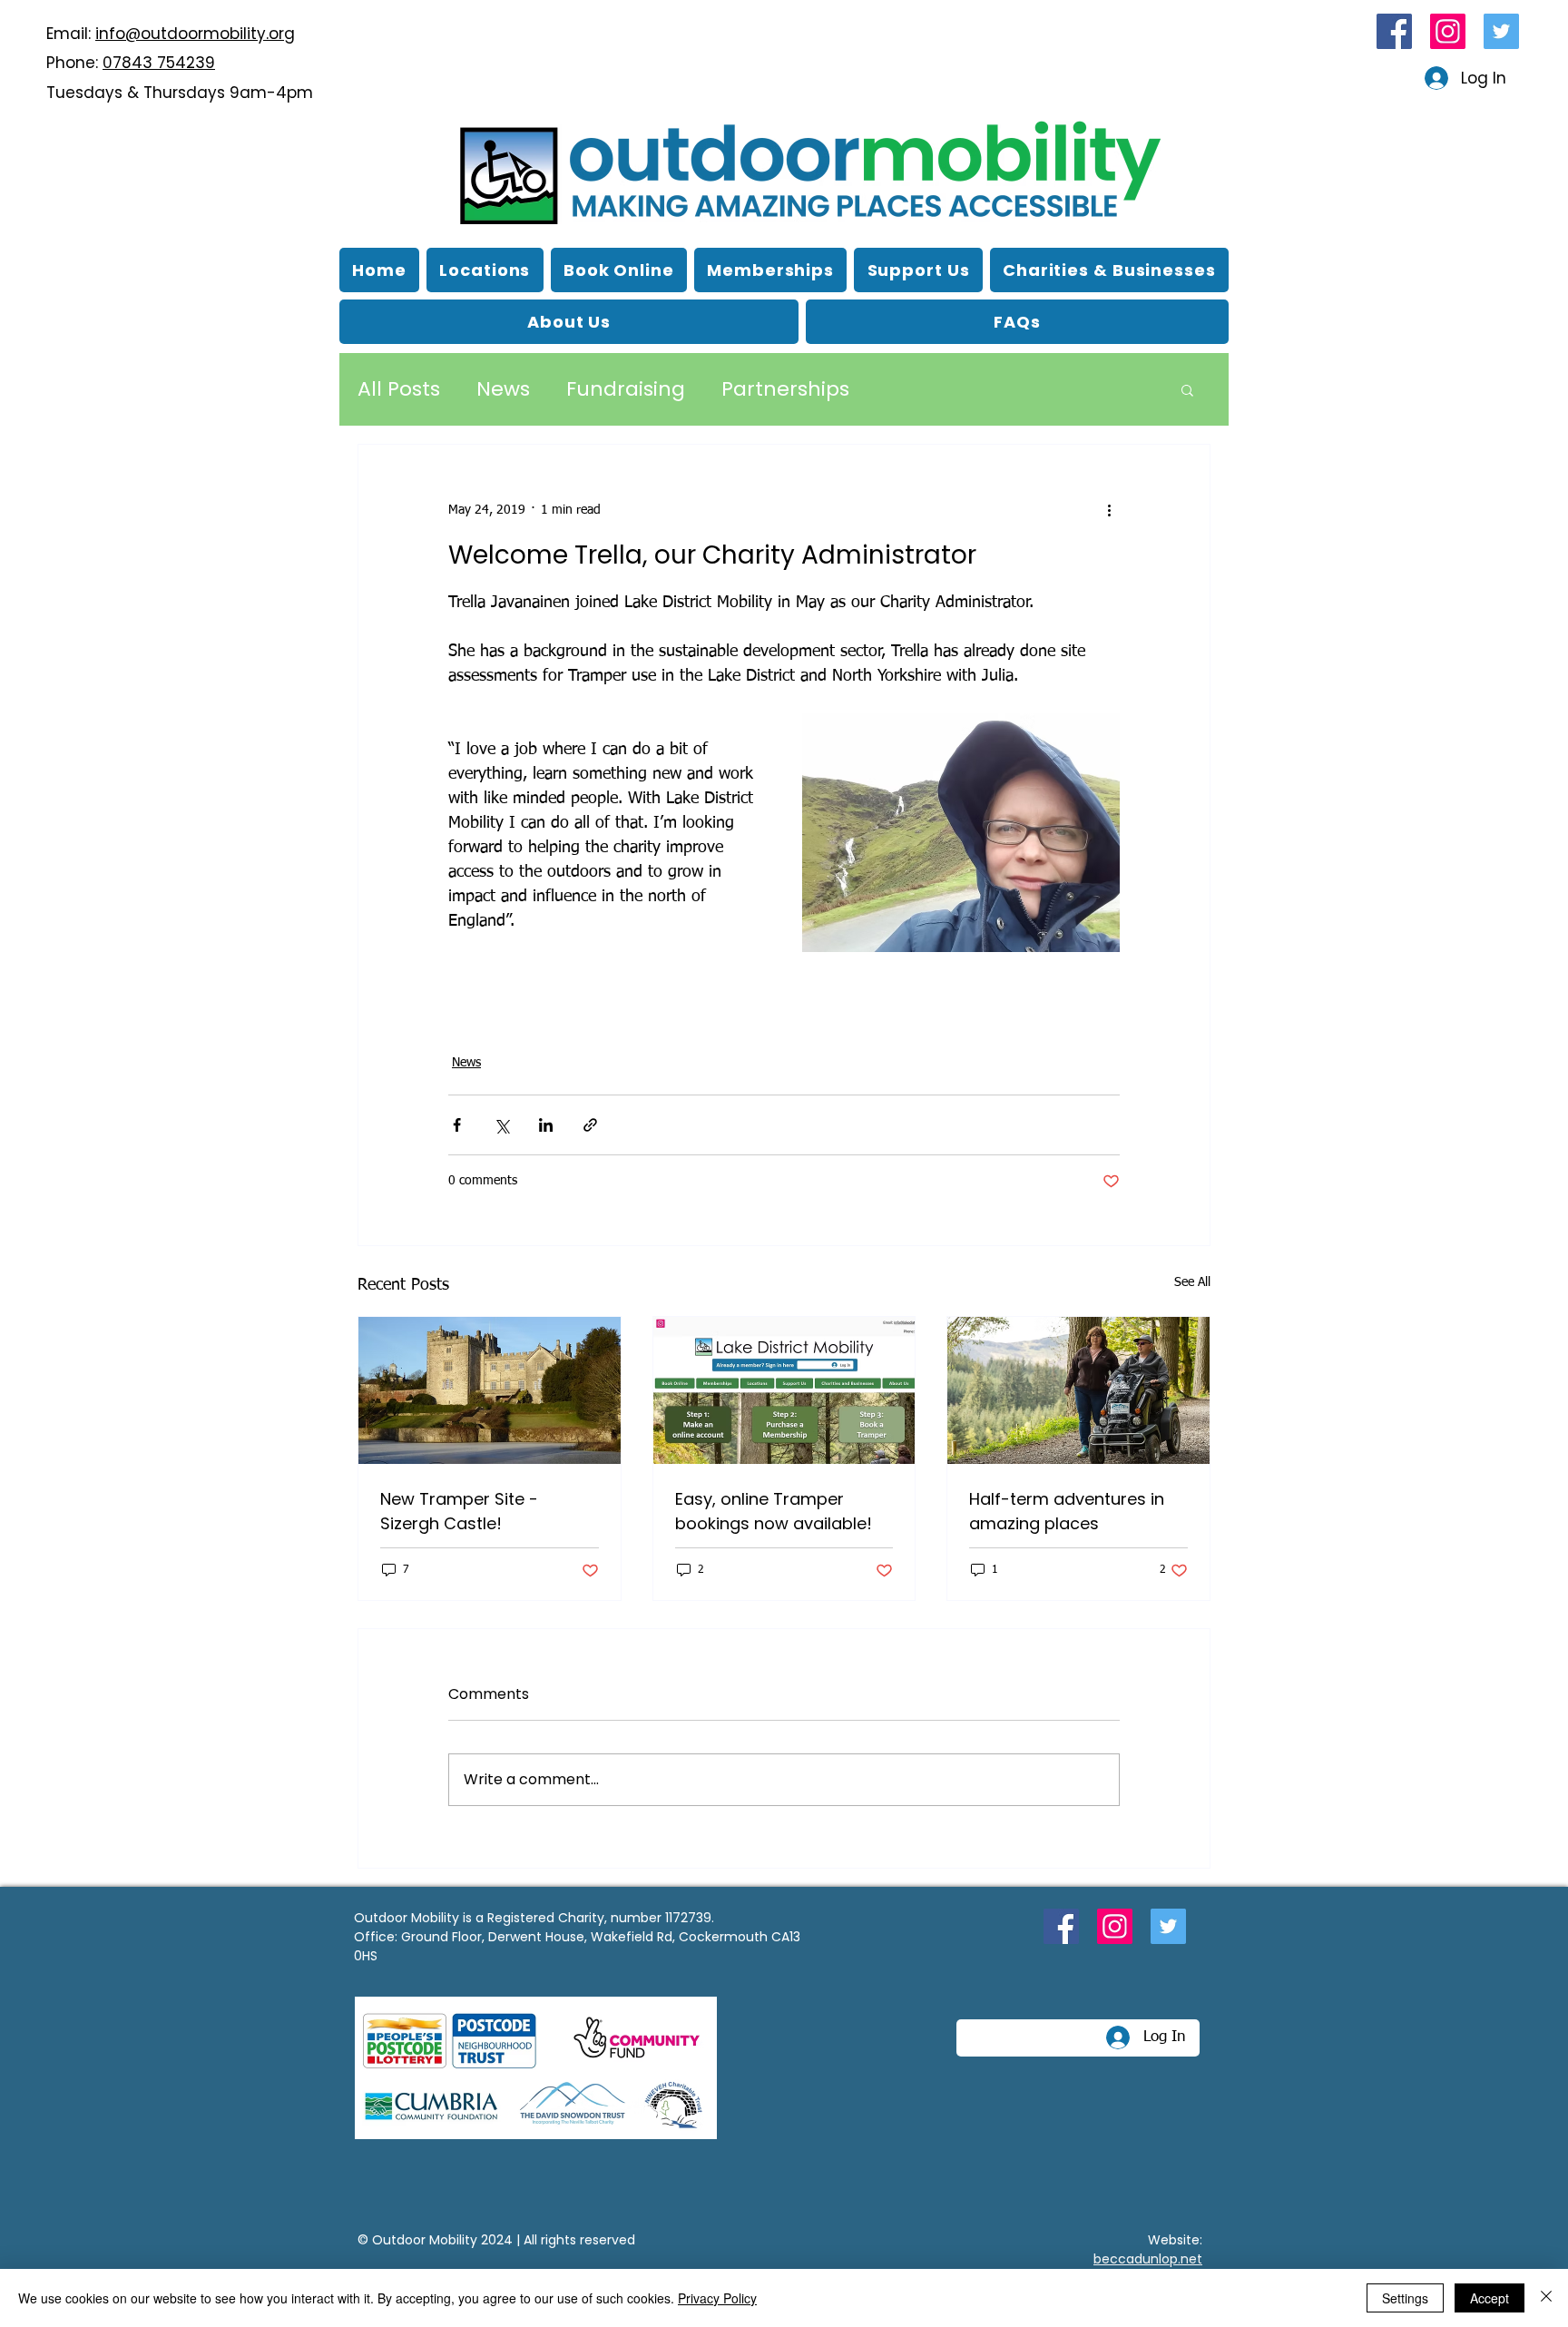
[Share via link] (590, 1125)
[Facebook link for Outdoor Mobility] (1394, 31)
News (503, 389)
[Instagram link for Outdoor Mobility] (1448, 31)
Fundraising (626, 389)
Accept (1490, 2298)
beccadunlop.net (1148, 2259)
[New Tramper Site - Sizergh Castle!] (490, 1390)
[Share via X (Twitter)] (501, 1125)
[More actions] (1109, 510)
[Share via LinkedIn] (546, 1125)
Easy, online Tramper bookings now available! (774, 1511)
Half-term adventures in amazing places (1067, 1511)
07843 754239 (159, 63)
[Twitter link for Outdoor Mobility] (1501, 31)
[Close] (1546, 2298)
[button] (569, 322)
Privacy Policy (717, 2298)
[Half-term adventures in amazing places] (1078, 1390)
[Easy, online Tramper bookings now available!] (784, 1390)
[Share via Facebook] (457, 1125)
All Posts (399, 389)
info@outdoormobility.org (195, 34)
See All (1192, 1282)
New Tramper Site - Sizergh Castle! (459, 1511)
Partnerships (785, 389)
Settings (1405, 2298)
